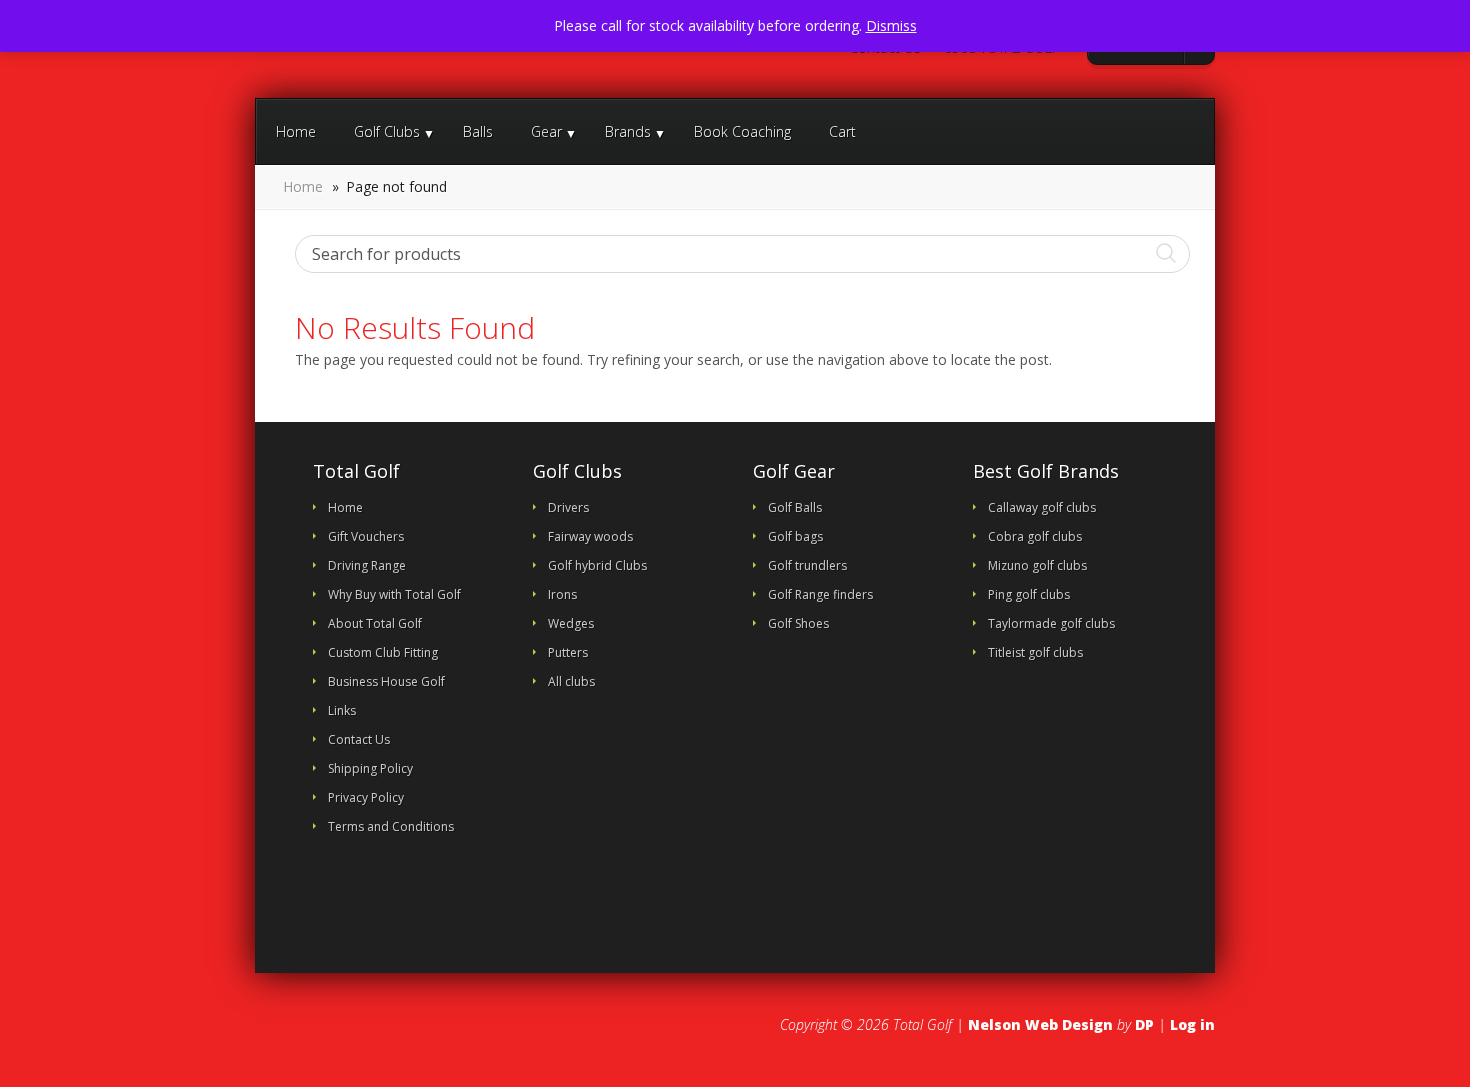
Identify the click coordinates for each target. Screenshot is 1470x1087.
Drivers (568, 507)
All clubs (571, 681)
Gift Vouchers (366, 536)
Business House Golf (386, 681)
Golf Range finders (820, 594)
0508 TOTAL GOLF (1000, 48)
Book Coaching (742, 131)
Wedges (571, 623)
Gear (546, 131)
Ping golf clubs (1029, 594)
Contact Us (884, 48)
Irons (562, 594)
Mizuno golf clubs (1037, 565)
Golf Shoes (798, 623)
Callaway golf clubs (1042, 507)
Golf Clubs (387, 131)
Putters (568, 652)
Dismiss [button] (891, 25)
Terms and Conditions (391, 826)
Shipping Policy (370, 768)
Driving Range (367, 565)
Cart (842, 131)
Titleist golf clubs (1035, 652)
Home (296, 131)
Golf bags (795, 536)
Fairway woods (590, 536)
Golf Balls (795, 507)
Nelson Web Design (1040, 1024)
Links (342, 710)
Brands (628, 131)
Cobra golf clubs (1035, 536)
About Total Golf (375, 623)
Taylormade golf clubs (1051, 623)
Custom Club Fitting (383, 652)
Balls (478, 131)
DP (1144, 1024)
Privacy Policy (366, 797)
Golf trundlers (807, 565)
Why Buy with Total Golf (394, 594)
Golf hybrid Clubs (597, 565)
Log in (1192, 1024)
